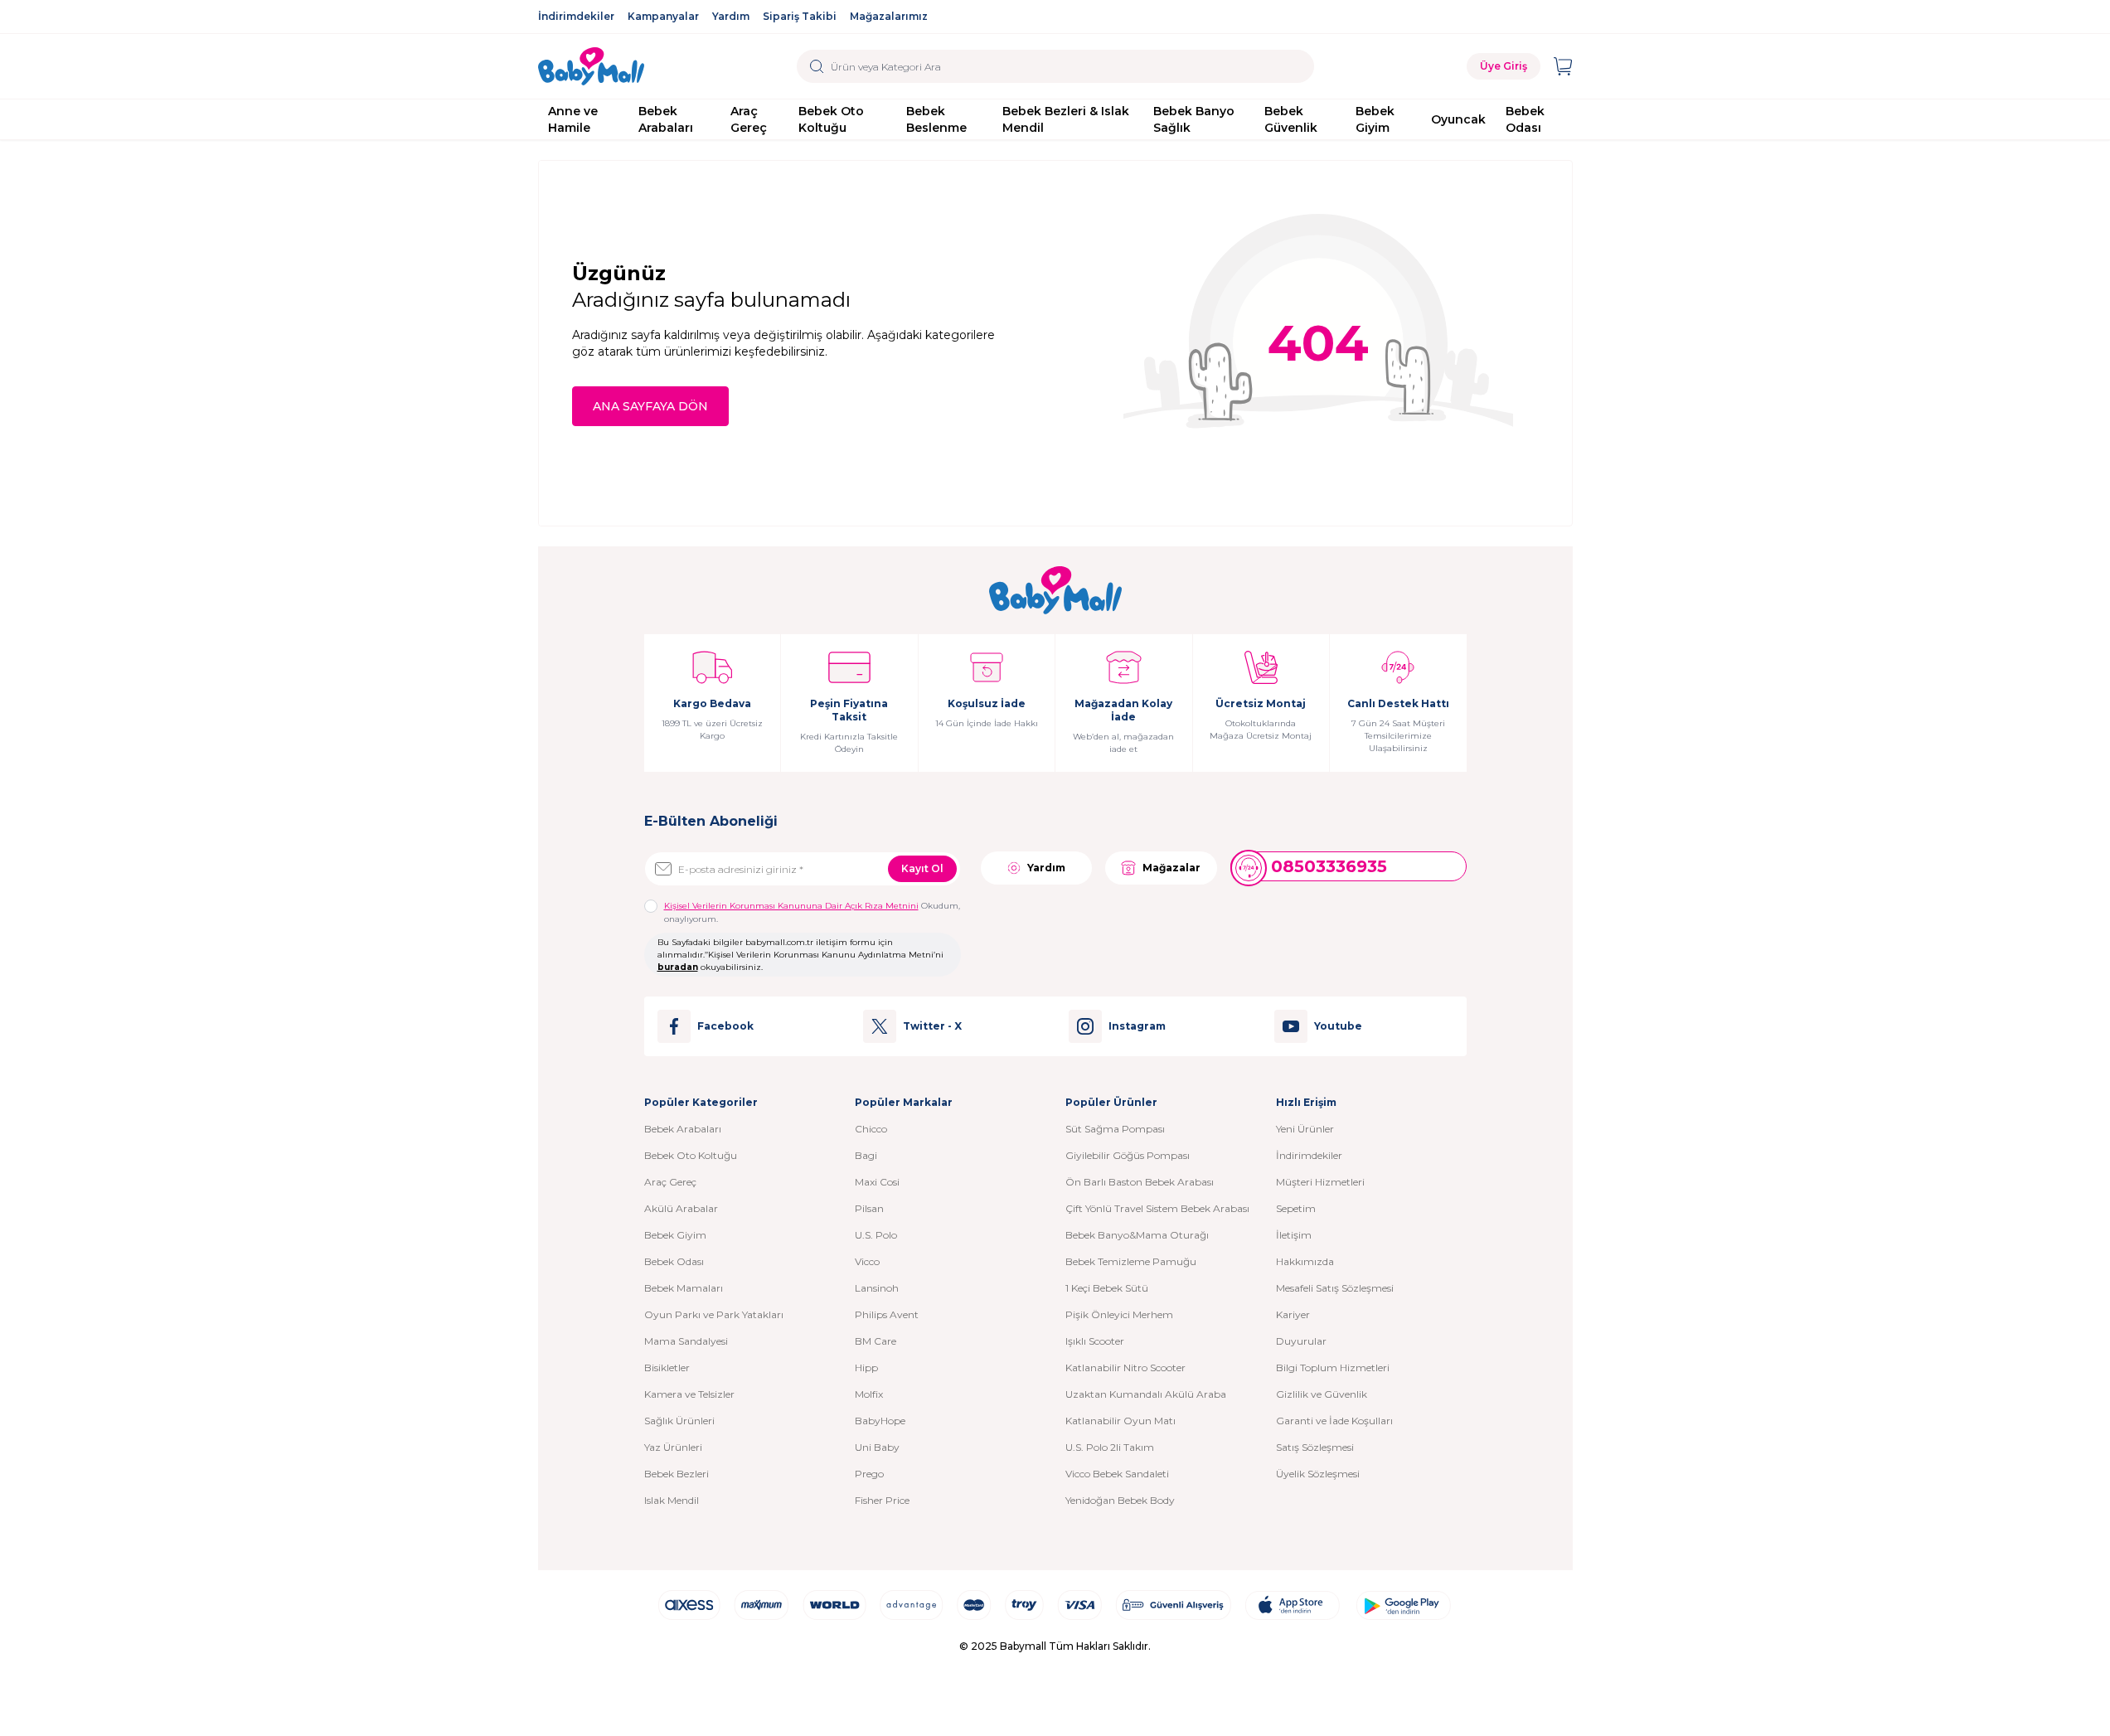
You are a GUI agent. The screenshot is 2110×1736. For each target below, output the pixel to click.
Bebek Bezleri (677, 1474)
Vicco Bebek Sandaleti (1117, 1474)
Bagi (866, 1155)
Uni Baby (877, 1447)
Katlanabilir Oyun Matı (1120, 1421)
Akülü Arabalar (681, 1208)
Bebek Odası (1525, 119)
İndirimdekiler (576, 16)
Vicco (867, 1261)
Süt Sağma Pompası (1115, 1129)
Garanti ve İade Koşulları (1334, 1421)
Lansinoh (877, 1288)
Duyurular (1301, 1341)
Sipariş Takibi (800, 16)
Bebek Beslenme (936, 119)
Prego (869, 1474)
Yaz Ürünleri (673, 1447)
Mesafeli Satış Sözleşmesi (1335, 1288)
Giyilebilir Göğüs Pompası (1128, 1155)
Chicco (871, 1129)
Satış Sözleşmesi (1315, 1447)
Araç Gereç (749, 119)
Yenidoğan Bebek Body (1120, 1500)
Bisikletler (667, 1367)
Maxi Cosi (877, 1182)
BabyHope (880, 1421)
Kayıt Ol (922, 868)
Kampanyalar (663, 16)
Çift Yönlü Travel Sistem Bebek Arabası (1157, 1208)
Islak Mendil (672, 1500)
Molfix (869, 1394)
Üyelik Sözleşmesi (1318, 1474)
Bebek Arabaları (666, 119)
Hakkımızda (1305, 1261)
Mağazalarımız (889, 16)
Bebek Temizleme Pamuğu (1131, 1261)
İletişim (1294, 1235)
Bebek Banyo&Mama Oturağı (1137, 1235)
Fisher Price (882, 1500)
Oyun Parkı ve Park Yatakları (714, 1314)
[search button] (817, 66)
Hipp (866, 1367)
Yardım (731, 16)
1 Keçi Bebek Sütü (1107, 1288)
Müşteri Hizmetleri (1320, 1182)
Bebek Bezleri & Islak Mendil (1066, 119)
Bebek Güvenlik (1291, 119)
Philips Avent (887, 1314)
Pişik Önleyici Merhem (1119, 1314)
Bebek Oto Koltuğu (831, 119)
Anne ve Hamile (573, 119)
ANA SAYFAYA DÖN (650, 406)
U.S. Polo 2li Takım (1110, 1447)
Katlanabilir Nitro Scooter (1125, 1367)
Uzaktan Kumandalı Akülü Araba (1146, 1394)
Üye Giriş (1504, 66)
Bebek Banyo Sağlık (1194, 119)
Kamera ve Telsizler (689, 1394)
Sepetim (1296, 1208)
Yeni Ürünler (1305, 1129)
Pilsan (869, 1208)
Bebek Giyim (1375, 119)
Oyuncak (1458, 119)
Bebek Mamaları (684, 1288)
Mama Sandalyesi (686, 1341)
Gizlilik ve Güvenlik (1322, 1394)
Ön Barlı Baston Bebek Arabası (1140, 1182)
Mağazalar (1171, 868)
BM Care (876, 1341)
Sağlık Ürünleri (679, 1421)
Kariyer (1293, 1314)
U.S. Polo (876, 1235)
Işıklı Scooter (1095, 1341)
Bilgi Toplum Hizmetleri (1333, 1367)
